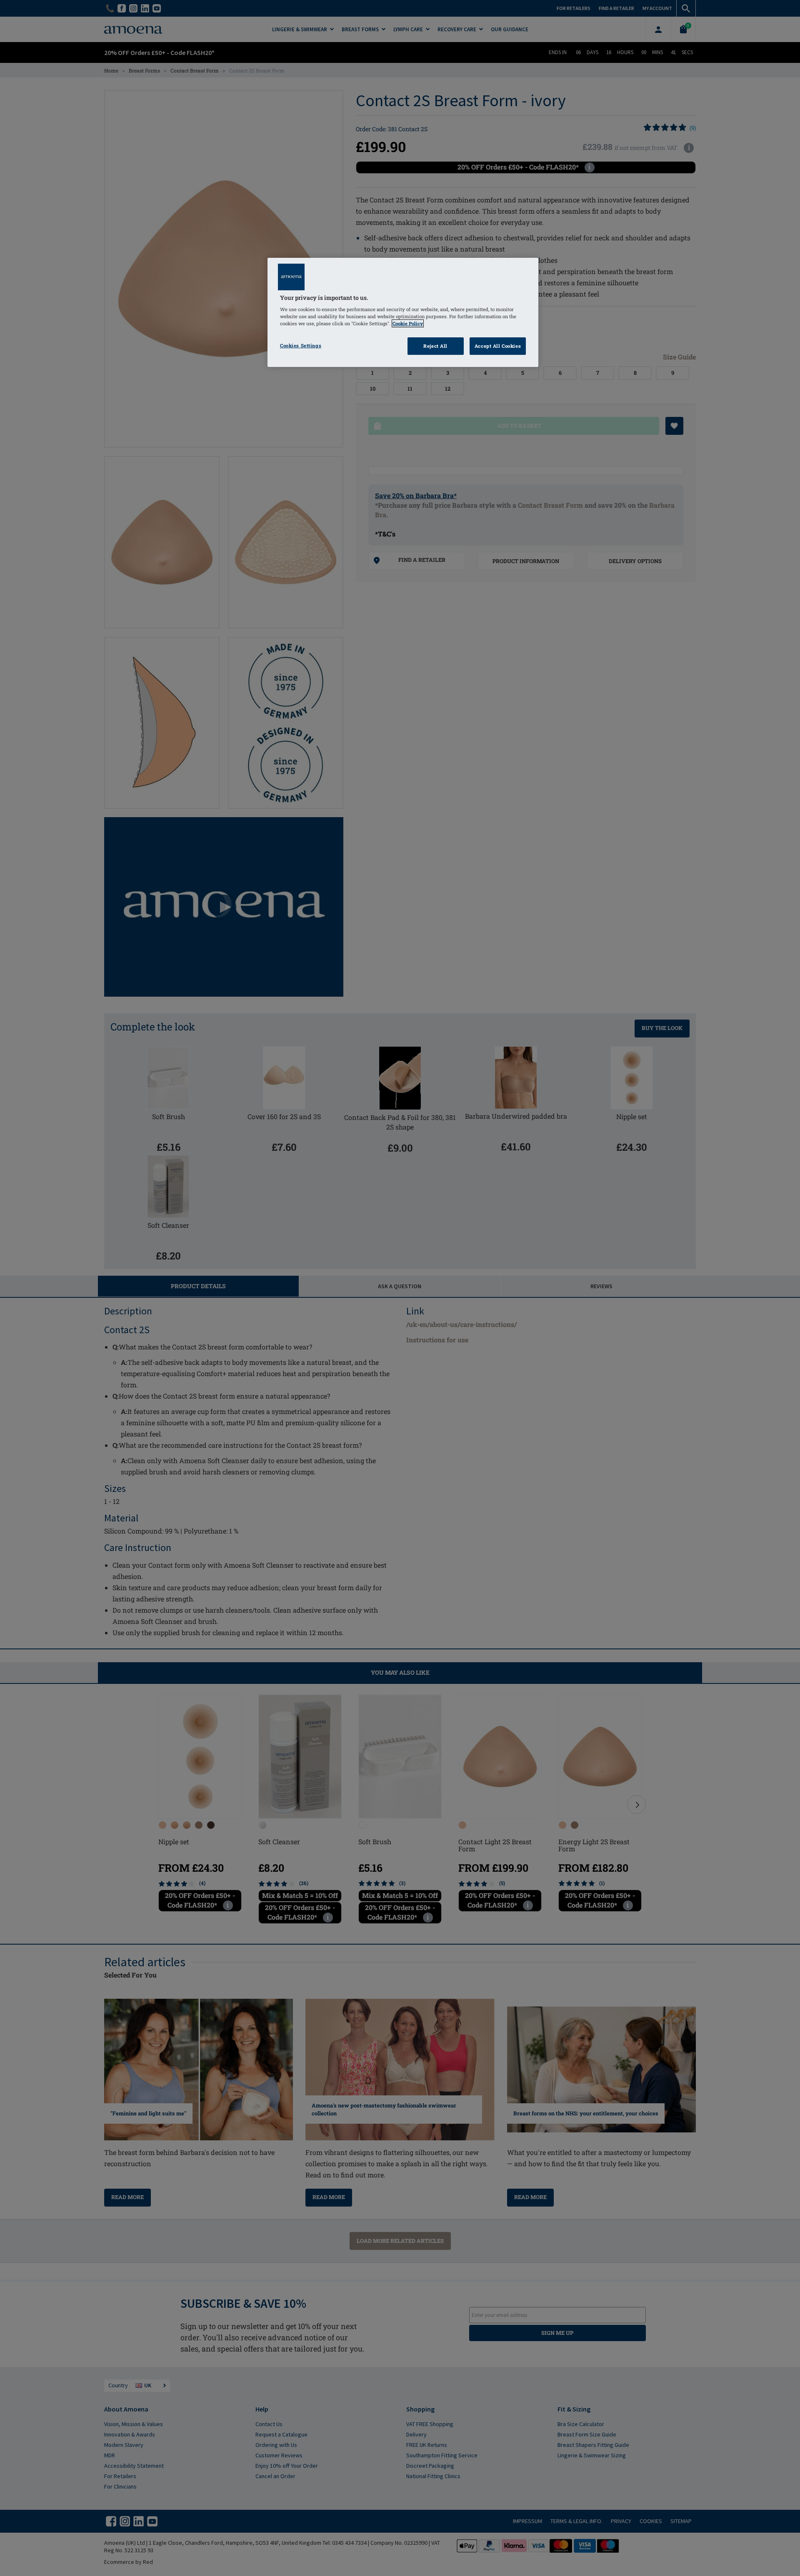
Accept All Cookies (498, 346)
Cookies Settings (301, 345)
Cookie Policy (408, 323)
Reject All (435, 346)
